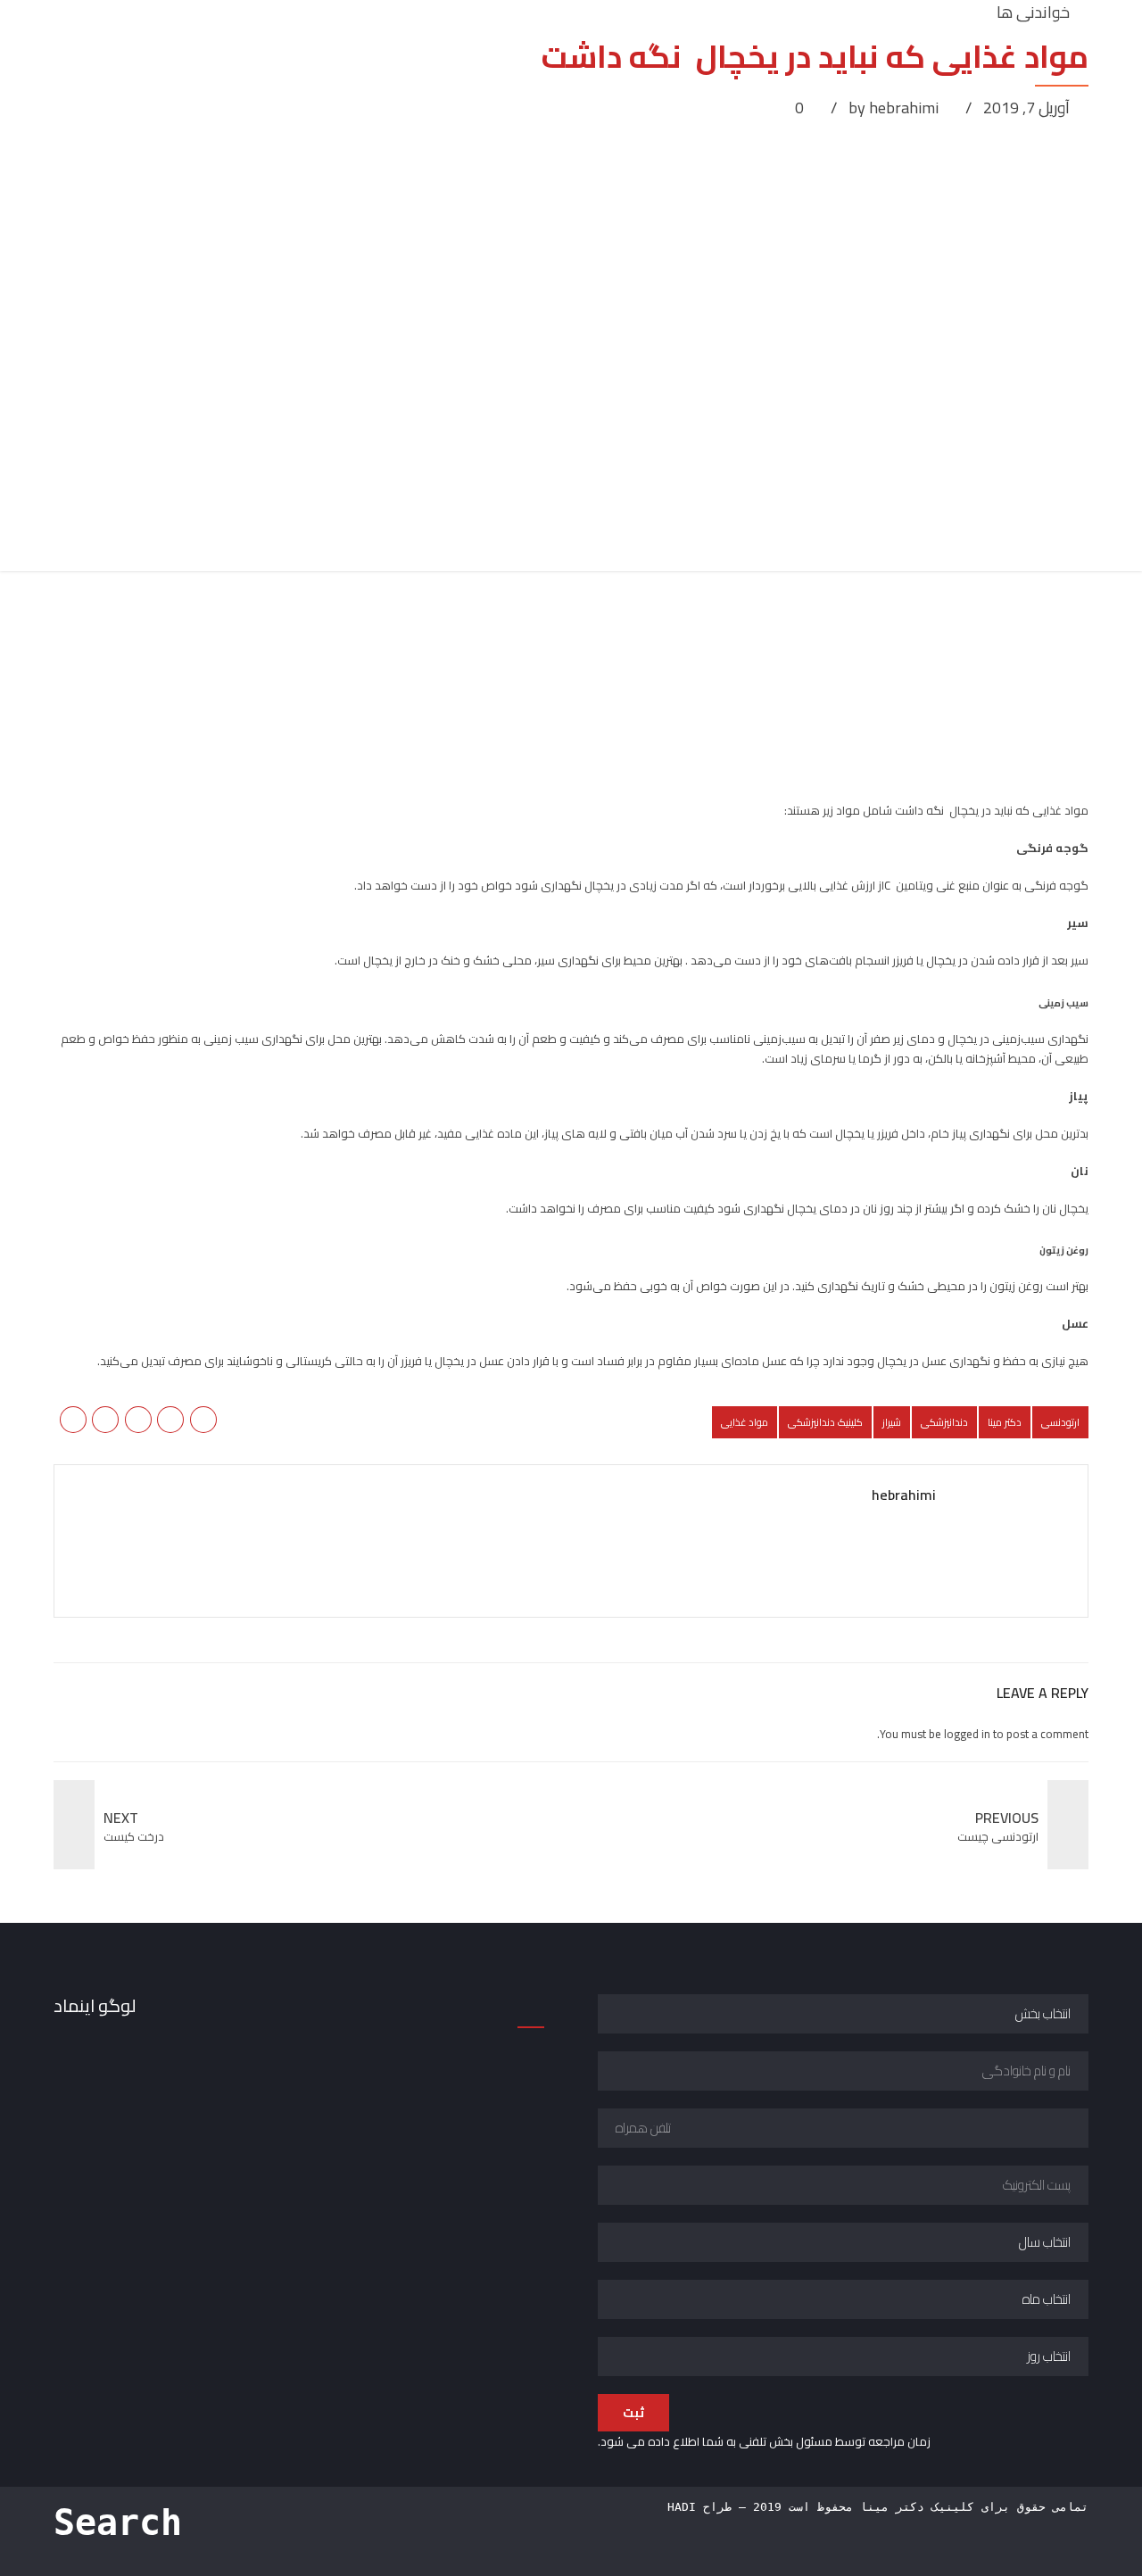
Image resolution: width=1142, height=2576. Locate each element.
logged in (967, 1734)
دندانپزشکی (944, 1422)
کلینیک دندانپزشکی (825, 1422)
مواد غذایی (745, 1422)
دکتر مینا (1005, 1422)
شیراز (892, 1422)
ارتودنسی (1060, 1422)
